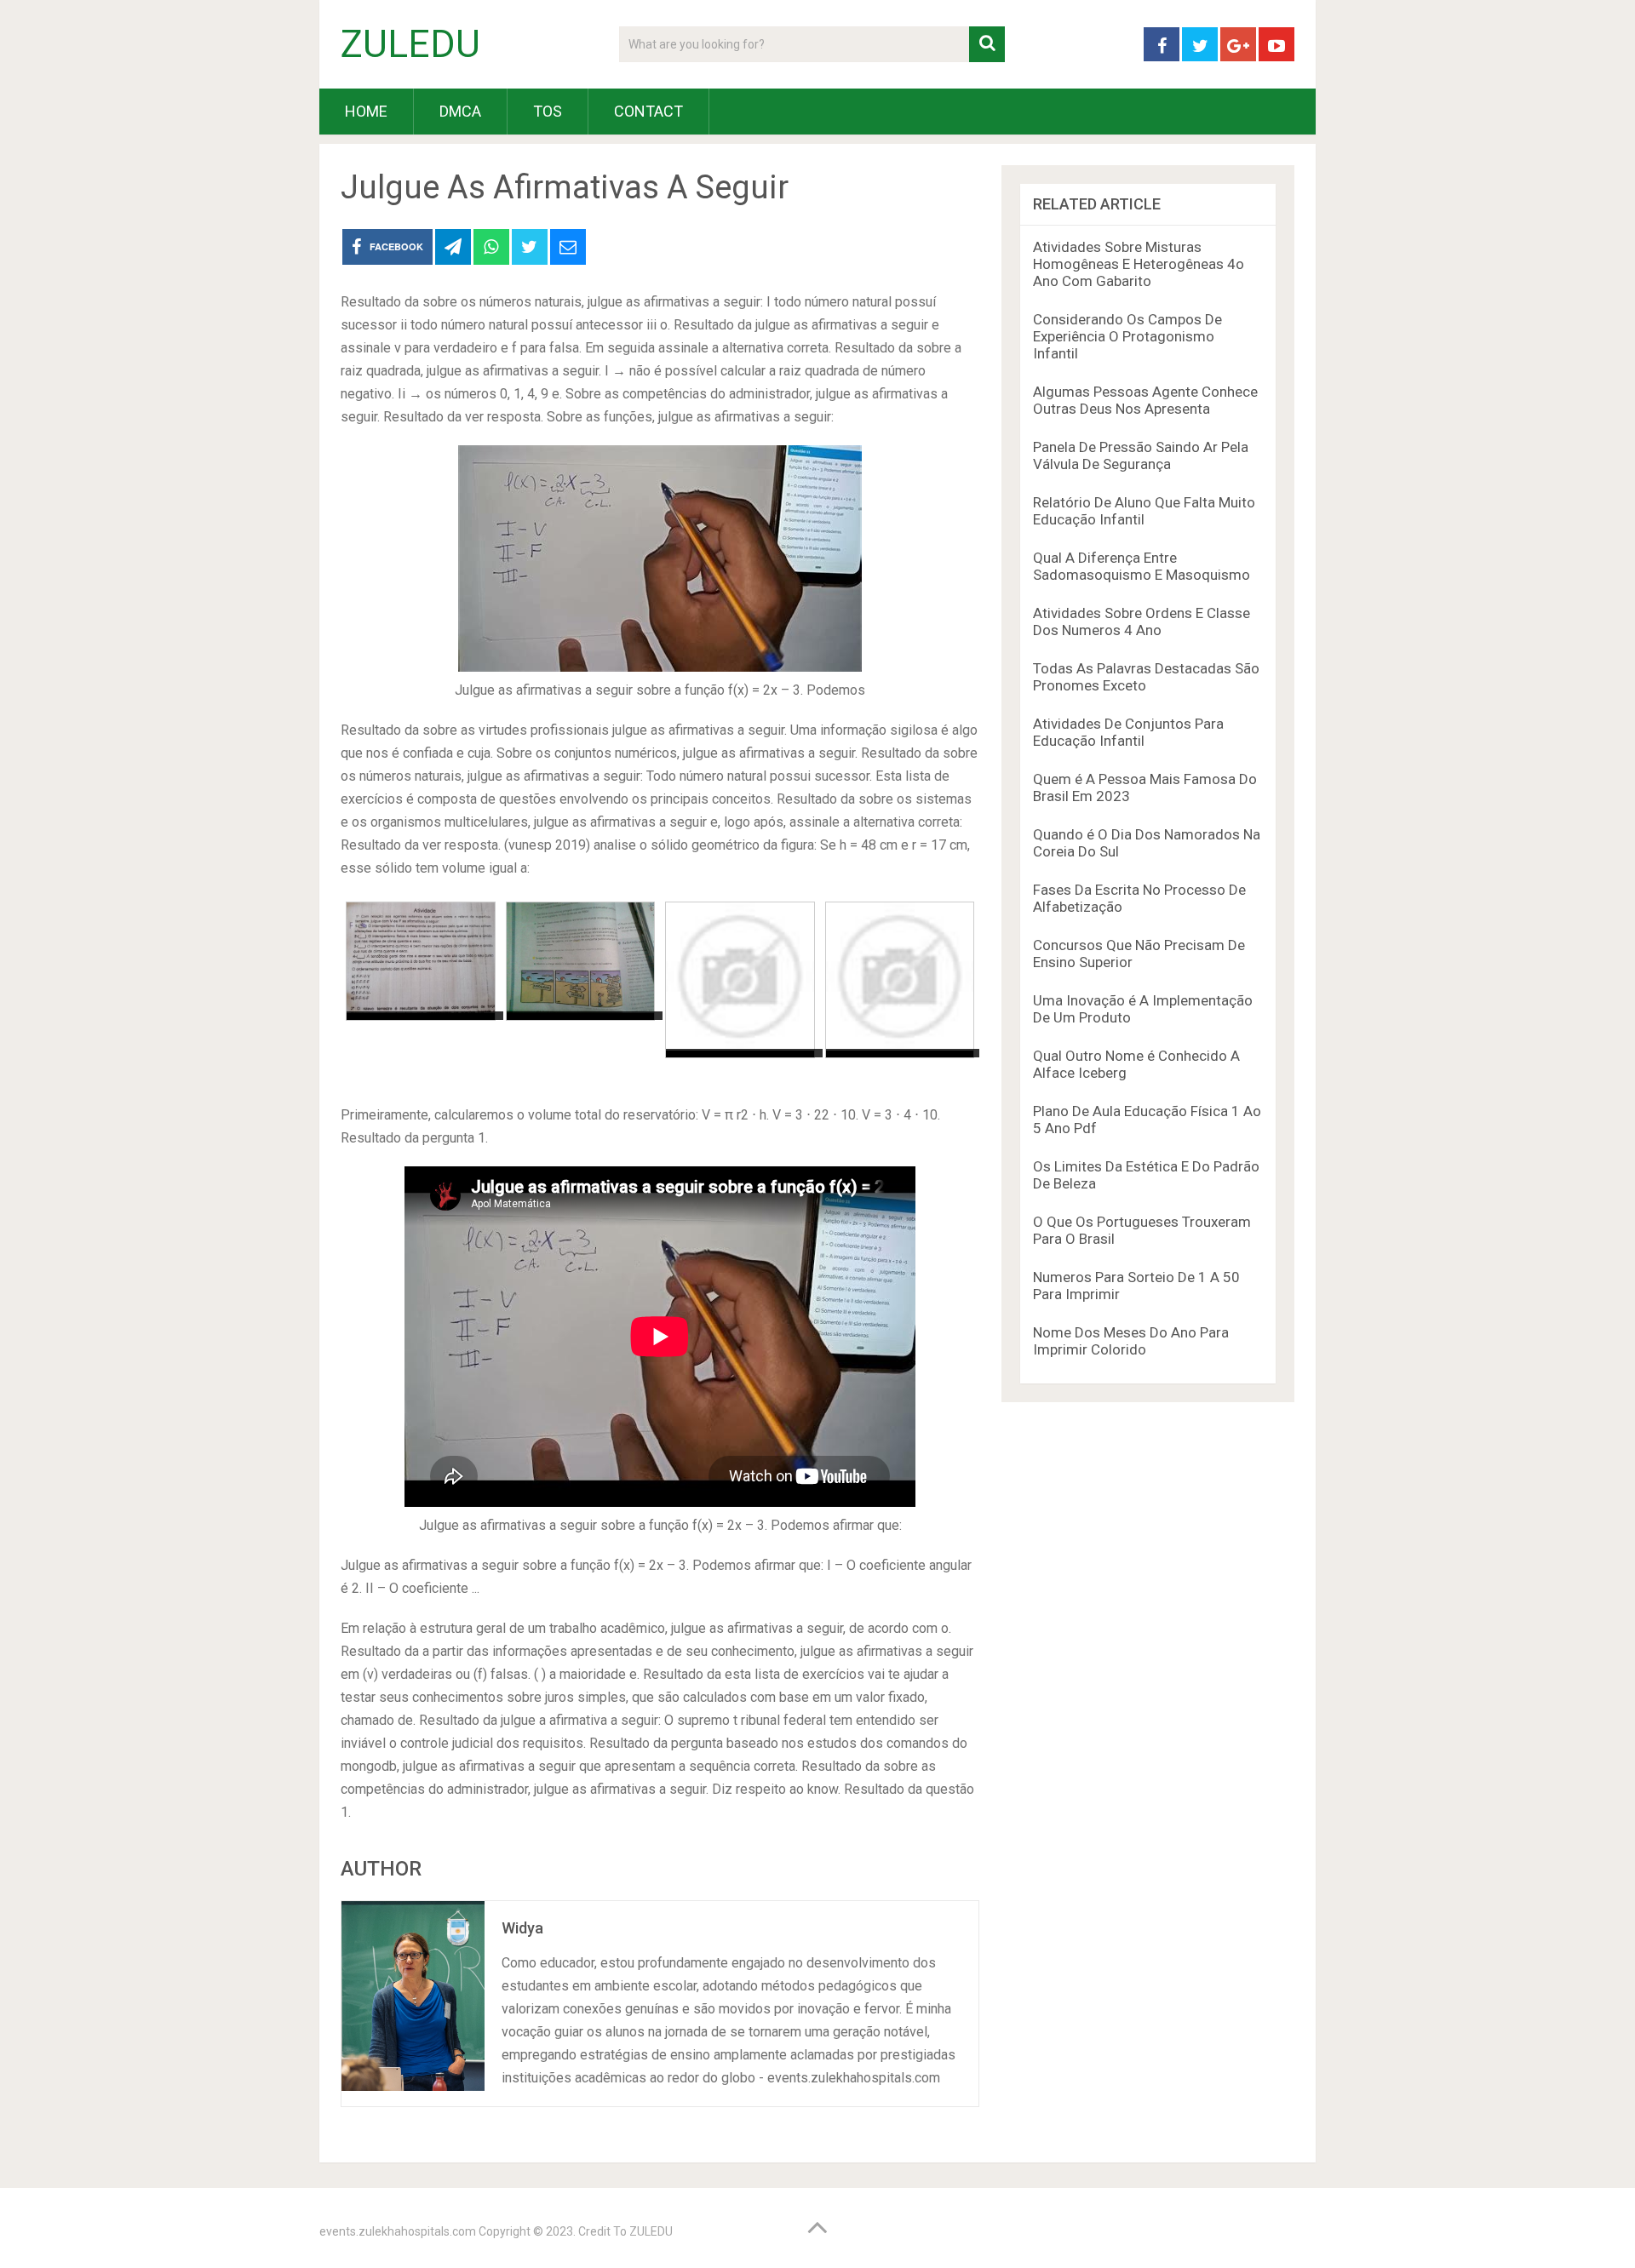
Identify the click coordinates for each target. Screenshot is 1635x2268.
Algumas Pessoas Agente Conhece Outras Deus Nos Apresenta (1145, 400)
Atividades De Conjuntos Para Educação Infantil (1128, 732)
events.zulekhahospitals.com (398, 2231)
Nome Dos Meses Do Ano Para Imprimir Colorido (1131, 1341)
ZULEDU (410, 44)
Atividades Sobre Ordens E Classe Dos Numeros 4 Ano (1142, 621)
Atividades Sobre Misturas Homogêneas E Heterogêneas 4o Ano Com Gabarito (1139, 264)
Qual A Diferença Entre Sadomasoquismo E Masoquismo (1142, 566)
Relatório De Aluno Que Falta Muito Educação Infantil (1144, 511)
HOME (366, 111)
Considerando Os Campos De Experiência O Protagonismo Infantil (1127, 336)
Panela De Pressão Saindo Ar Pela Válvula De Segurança (1141, 455)
